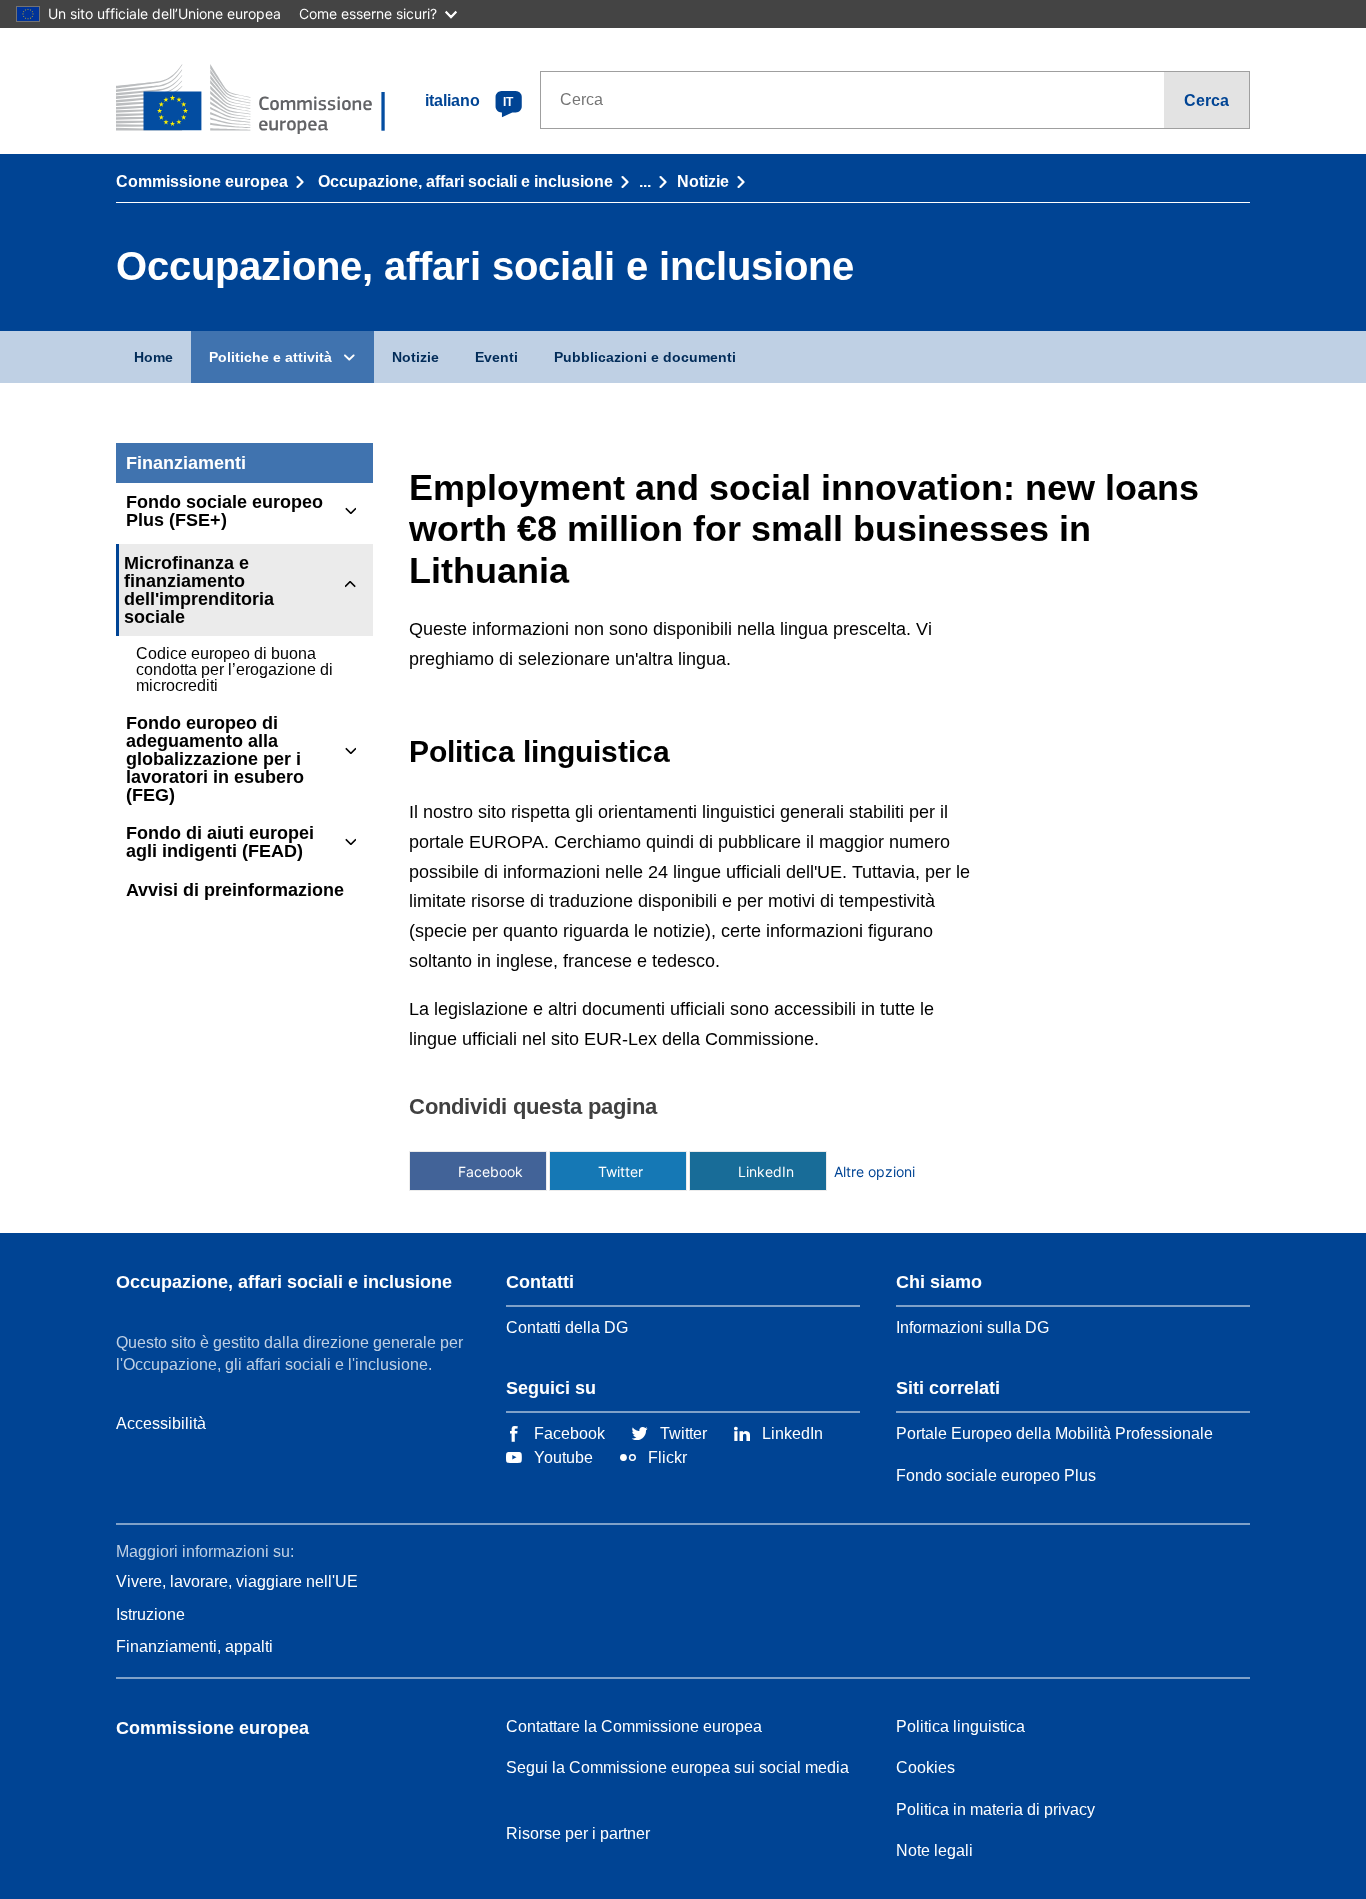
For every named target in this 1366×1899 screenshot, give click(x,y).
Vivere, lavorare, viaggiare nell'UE (237, 1581)
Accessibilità (161, 1423)
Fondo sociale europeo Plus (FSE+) (224, 511)
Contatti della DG (567, 1327)
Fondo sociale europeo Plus (996, 1475)
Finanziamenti (186, 463)
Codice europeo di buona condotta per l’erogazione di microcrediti (234, 669)
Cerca (1206, 100)
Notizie (703, 181)
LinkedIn (766, 1171)
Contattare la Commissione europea (634, 1726)
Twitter (620, 1171)
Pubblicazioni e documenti (645, 357)
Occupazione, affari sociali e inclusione (465, 181)
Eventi (496, 357)
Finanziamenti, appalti (194, 1646)
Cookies (925, 1767)
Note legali (934, 1850)
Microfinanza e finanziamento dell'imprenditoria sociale (199, 590)
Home (153, 357)
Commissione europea (202, 181)
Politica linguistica (960, 1726)
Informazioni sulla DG (972, 1327)
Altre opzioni (874, 1171)
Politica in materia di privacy (995, 1809)
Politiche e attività (270, 357)
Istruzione (150, 1614)
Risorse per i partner (578, 1833)
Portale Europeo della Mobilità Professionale (1054, 1433)
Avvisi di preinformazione (235, 890)
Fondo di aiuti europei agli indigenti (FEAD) (220, 842)
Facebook (490, 1171)
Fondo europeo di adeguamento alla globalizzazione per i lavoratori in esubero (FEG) (215, 759)
